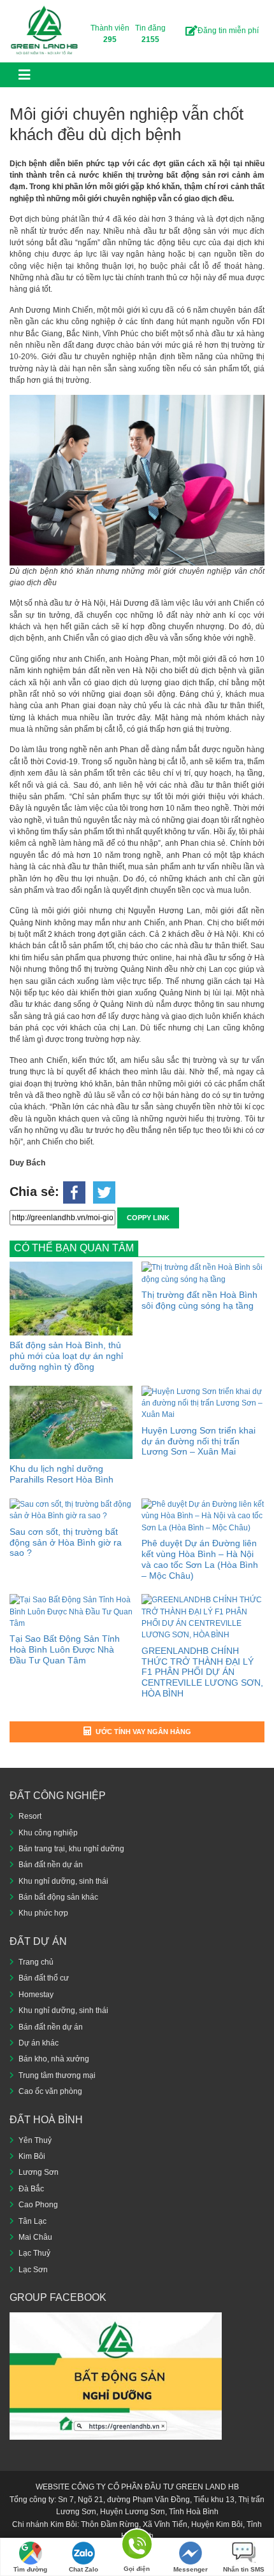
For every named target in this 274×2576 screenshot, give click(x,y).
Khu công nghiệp (48, 1833)
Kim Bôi (32, 2156)
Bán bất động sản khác (58, 1897)
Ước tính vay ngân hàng (143, 1732)
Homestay (36, 1995)
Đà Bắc (31, 2189)
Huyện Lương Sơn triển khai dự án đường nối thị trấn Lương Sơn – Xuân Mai (198, 1441)
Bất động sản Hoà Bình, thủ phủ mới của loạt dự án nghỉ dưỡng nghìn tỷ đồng (66, 1356)
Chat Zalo (83, 2569)
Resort (30, 1816)
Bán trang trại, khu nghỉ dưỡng (71, 1849)
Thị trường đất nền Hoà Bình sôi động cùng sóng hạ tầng (199, 1300)
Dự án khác (39, 2043)
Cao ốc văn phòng (50, 2091)
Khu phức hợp (43, 1913)
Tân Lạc (32, 2221)
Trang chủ (36, 1962)
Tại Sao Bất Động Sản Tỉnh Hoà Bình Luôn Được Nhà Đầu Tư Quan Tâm (65, 1649)
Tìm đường (30, 2569)
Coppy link (148, 1218)
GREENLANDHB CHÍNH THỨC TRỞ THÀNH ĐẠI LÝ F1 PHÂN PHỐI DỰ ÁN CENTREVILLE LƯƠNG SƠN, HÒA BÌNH (202, 1672)
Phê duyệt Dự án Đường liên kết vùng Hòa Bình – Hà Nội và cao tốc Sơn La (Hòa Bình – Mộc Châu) (200, 1559)
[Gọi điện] (137, 2546)
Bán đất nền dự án (51, 1865)
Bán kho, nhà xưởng (54, 2059)
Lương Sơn (39, 2172)
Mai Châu (35, 2237)
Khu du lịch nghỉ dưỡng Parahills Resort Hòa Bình (61, 1474)
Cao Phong (38, 2205)
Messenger (191, 2569)
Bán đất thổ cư (44, 1978)
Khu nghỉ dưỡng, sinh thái (63, 1881)
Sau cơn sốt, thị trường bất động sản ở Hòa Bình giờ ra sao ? (66, 1542)
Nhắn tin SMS (244, 2569)
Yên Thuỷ (35, 2140)
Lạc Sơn (33, 2270)
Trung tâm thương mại (57, 2075)
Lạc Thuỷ (34, 2253)
